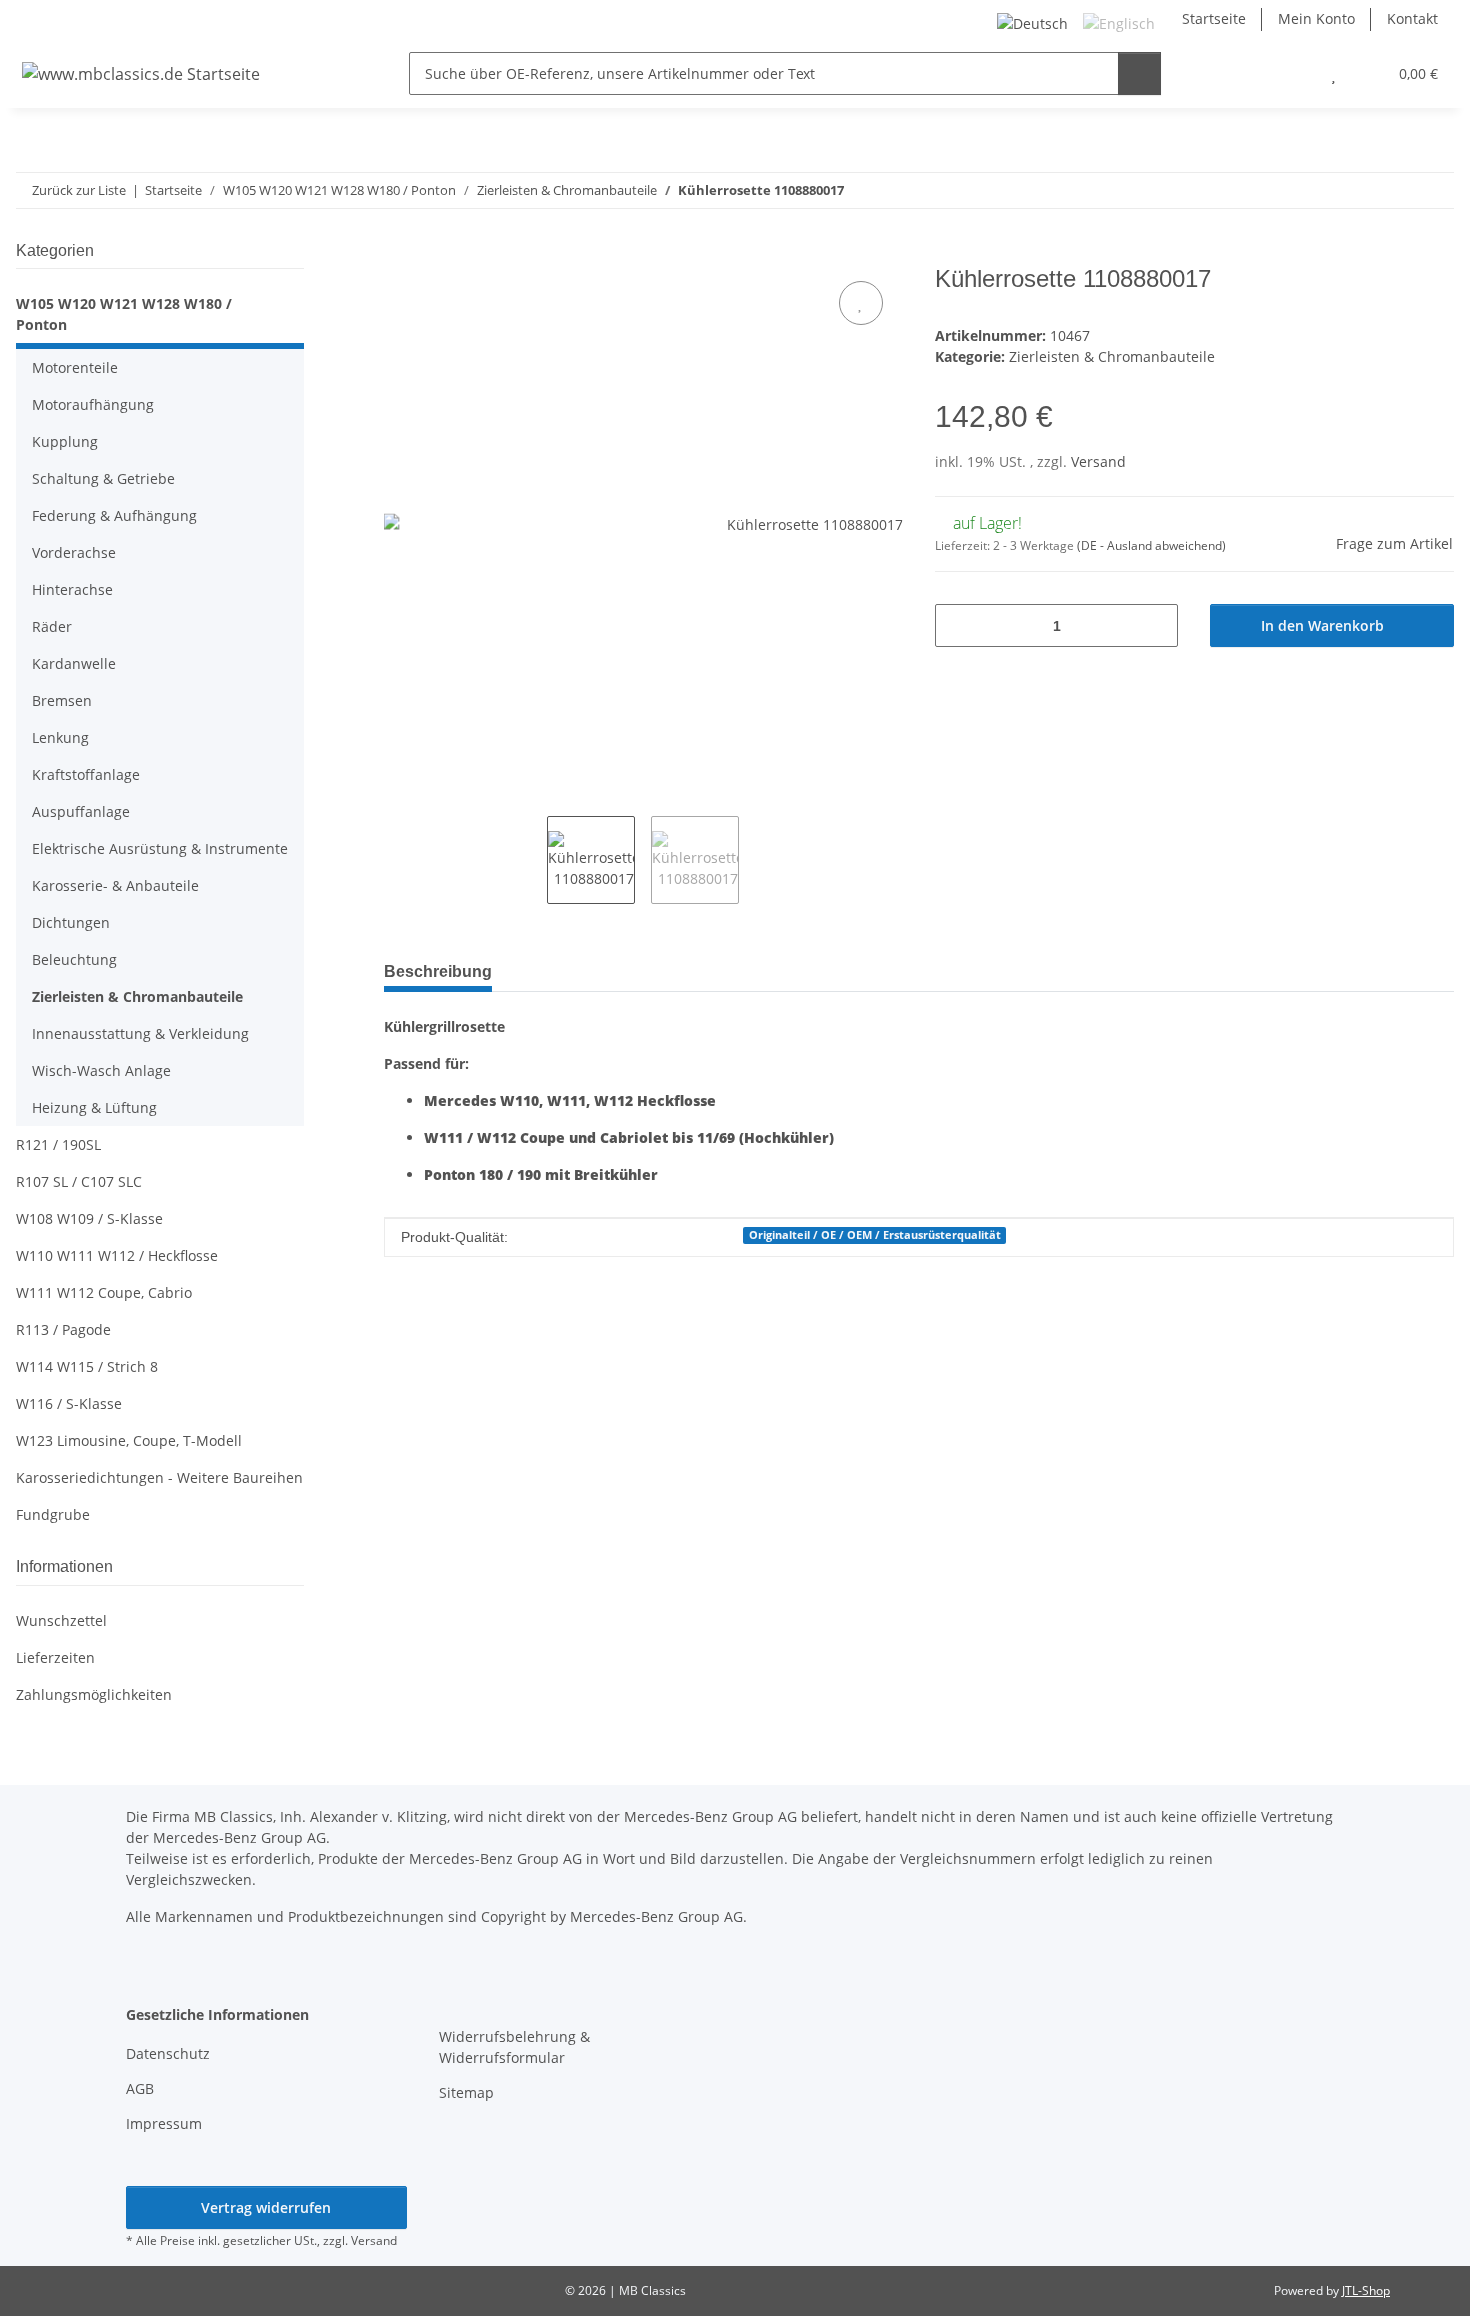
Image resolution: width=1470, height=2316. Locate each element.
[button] (1293, 73)
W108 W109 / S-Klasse (89, 1218)
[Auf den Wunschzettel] (861, 303)
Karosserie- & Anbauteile (115, 885)
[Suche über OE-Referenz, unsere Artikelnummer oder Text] (1139, 73)
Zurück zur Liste (79, 190)
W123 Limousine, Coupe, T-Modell (129, 1440)
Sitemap (466, 2092)
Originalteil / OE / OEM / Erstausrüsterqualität (875, 1235)
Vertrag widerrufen (266, 2207)
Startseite (1214, 18)
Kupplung (65, 441)
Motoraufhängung (93, 404)
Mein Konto (1316, 18)
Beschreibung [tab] (438, 971)
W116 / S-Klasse (69, 1403)
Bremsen (62, 700)
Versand (1098, 461)
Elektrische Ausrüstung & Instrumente (160, 848)
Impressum (164, 2123)
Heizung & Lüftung (94, 1107)
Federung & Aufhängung (114, 515)
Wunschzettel (61, 1620)
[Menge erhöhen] (1155, 625)
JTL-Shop (1366, 2290)
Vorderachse (74, 552)
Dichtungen (71, 922)
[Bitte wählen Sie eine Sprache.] (1035, 21)
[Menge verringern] (957, 625)
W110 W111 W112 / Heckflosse (117, 1255)
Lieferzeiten (55, 1657)
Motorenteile (75, 367)
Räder (52, 626)
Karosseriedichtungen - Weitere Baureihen (159, 1477)
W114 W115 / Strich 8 (87, 1366)
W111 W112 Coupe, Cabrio (104, 1292)
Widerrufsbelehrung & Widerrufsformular (514, 2047)
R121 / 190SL (58, 1144)
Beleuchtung (74, 959)
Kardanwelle (74, 663)
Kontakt (1412, 18)
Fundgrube (53, 1514)
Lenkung (60, 737)
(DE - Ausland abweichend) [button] (1151, 545)
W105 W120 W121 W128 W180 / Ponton (124, 314)
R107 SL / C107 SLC (79, 1181)
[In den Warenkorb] (400, 254)
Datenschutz (168, 2053)
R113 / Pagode (63, 1329)
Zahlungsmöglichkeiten (94, 1694)
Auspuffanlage (81, 811)
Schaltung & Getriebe (103, 478)
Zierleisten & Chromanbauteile (1112, 356)
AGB (140, 2088)
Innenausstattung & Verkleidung (140, 1033)
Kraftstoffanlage (86, 774)
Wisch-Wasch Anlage (101, 1070)
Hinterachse (72, 589)
